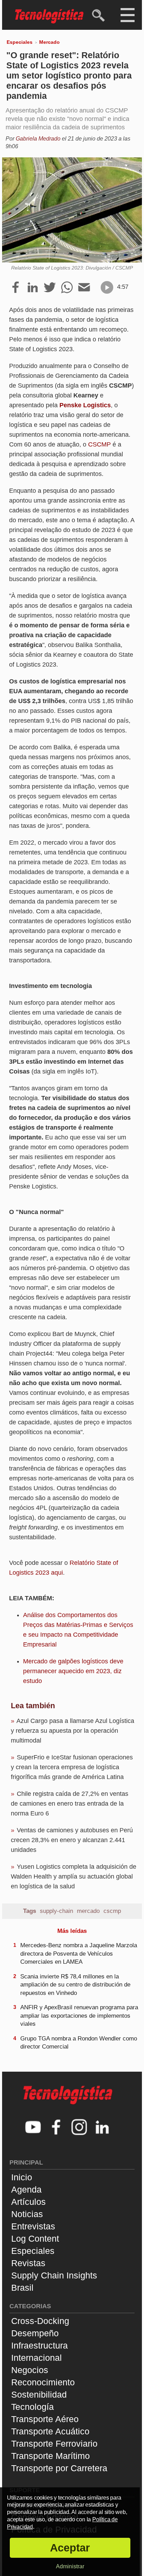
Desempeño (35, 2333)
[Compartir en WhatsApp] (67, 288)
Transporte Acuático (50, 2431)
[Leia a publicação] (107, 287)
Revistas (28, 2263)
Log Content (35, 2238)
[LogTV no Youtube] (33, 2128)
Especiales (20, 42)
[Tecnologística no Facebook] (56, 2128)
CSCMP (99, 444)
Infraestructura (39, 2345)
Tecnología (33, 2407)
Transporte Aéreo (45, 2419)
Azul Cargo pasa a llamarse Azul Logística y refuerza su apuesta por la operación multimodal (73, 1731)
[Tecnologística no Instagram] (79, 2128)
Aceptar (70, 2548)
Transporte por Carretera (59, 2468)
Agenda (26, 2189)
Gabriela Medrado (38, 139)
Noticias (27, 2214)
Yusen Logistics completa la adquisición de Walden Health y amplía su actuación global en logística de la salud (74, 1876)
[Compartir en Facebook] (16, 288)
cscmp (112, 1911)
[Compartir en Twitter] (50, 288)
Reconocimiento (43, 2382)
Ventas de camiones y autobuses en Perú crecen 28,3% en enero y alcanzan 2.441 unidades (72, 1840)
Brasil (22, 2288)
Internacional (37, 2358)
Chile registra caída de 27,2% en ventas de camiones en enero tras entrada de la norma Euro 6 (70, 1804)
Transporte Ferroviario (54, 2444)
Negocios (30, 2370)
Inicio (22, 2177)
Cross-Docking (40, 2321)
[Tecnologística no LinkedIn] (102, 2128)
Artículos (28, 2202)
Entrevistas (33, 2226)
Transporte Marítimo (51, 2456)
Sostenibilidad (39, 2394)
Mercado (49, 42)
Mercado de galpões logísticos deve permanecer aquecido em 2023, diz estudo (73, 1671)
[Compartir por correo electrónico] (84, 288)
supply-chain (56, 1911)
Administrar (70, 2566)
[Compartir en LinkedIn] (33, 288)
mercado (88, 1911)
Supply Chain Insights (54, 2275)
